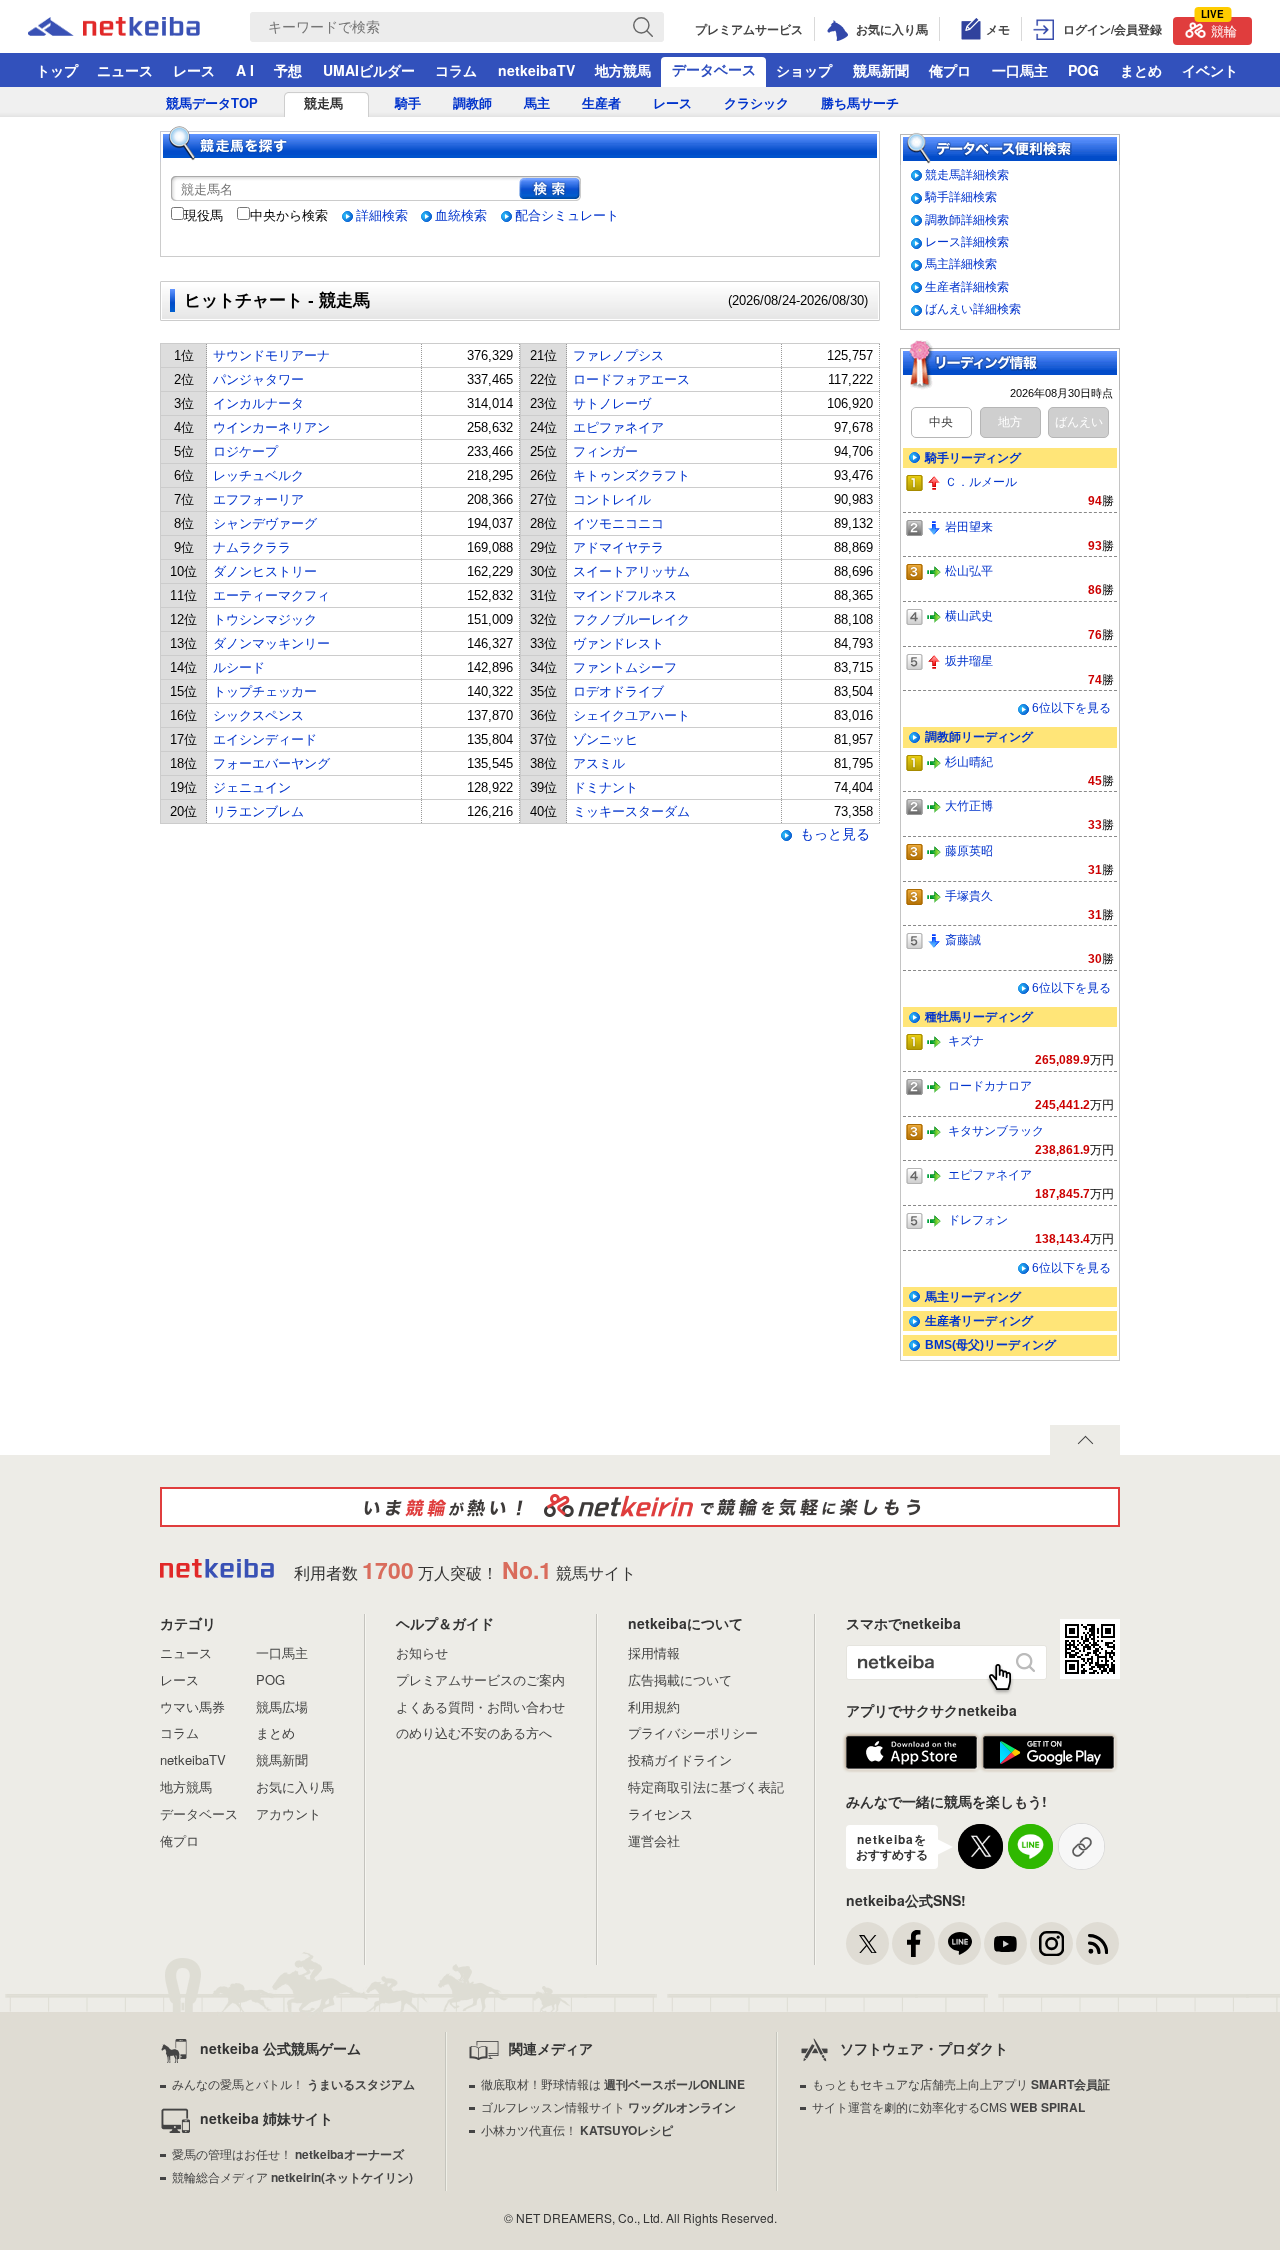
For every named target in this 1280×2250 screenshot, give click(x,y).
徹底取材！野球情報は (613, 2083)
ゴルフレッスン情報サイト (608, 2106)
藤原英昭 (969, 850)
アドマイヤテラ (618, 547)
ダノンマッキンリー (271, 643)
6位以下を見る (1071, 708)
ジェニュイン (252, 787)
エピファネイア (618, 427)
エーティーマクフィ (271, 595)
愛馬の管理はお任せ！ (288, 2153)
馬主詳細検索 (961, 263)
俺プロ (950, 70)
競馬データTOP (212, 103)
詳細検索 (382, 215)
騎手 (408, 103)
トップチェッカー (265, 691)
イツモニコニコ (618, 523)
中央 (941, 421)
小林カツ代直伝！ (577, 2129)
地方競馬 (623, 70)
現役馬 (203, 215)
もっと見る (835, 834)
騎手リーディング (973, 457)
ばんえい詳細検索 (973, 308)
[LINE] (959, 1943)
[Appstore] (911, 1753)
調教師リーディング (979, 736)
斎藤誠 (963, 939)
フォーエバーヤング (271, 763)
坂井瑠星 (969, 660)
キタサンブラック (996, 1130)
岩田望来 (969, 526)
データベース (714, 69)
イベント (1210, 70)
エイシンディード (265, 739)
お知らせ (422, 1652)
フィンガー (605, 451)
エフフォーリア (258, 499)
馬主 (537, 103)
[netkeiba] (139, 27)
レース (194, 70)
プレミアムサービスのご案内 (480, 1679)
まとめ (1141, 70)
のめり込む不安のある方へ (474, 1732)
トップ (57, 70)
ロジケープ (245, 451)
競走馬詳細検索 (967, 174)
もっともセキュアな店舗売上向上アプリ (961, 2083)
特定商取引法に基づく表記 (706, 1786)
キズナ (966, 1040)
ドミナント (605, 787)
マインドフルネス (625, 595)
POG (1083, 70)
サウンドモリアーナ (271, 355)
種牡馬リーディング (979, 1016)
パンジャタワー (258, 379)
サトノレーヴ (612, 403)
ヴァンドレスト (618, 643)
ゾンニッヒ (605, 739)
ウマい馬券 (192, 1706)
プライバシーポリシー (693, 1732)
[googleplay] (1048, 1753)
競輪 (1219, 28)
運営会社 (654, 1840)
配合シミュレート (567, 215)
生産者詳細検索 (967, 286)
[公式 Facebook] (913, 1943)
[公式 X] (867, 1943)
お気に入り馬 (295, 1786)
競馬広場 (282, 1706)
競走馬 (323, 103)
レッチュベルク (258, 475)
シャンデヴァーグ (265, 523)
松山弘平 (969, 570)
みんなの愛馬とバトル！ (293, 2083)
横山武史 (969, 615)
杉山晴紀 (969, 761)
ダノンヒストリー (265, 571)
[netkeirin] (640, 1507)
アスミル (599, 763)
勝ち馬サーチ (860, 103)
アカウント (288, 1813)
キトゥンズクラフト (631, 475)
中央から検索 (289, 215)
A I (245, 70)
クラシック (756, 103)
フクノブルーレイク (631, 619)
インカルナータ (258, 403)
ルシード (239, 667)
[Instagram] (1051, 1943)
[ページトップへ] (1085, 1440)
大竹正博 (969, 805)
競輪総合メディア (292, 2176)
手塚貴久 (969, 895)
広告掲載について (680, 1679)
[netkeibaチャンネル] (1005, 1943)
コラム (456, 70)
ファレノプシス (618, 355)
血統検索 (461, 215)
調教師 (472, 103)
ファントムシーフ (625, 667)
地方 (1010, 421)
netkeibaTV (536, 70)
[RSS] (1097, 1943)
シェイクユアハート (631, 715)
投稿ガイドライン (680, 1759)
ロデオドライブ (618, 691)
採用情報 (654, 1652)
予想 (288, 70)
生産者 (601, 103)
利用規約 (654, 1706)
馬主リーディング (973, 1296)
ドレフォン (978, 1219)
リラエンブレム (258, 811)
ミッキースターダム (631, 811)
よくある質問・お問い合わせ (480, 1706)
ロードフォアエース (631, 379)
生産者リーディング (979, 1320)
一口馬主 (1020, 70)
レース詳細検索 (967, 241)
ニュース (125, 70)
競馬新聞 (881, 70)
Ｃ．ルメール (981, 481)
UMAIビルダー (369, 70)
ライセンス (660, 1813)
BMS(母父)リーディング (990, 1344)
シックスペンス (258, 715)
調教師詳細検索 (967, 219)
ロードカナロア (990, 1085)
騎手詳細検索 (961, 196)
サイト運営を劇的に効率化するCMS (948, 2106)
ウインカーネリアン (271, 427)
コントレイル (612, 499)
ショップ (804, 70)
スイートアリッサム (631, 571)
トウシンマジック (265, 619)
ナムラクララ (252, 547)
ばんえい (1079, 421)
